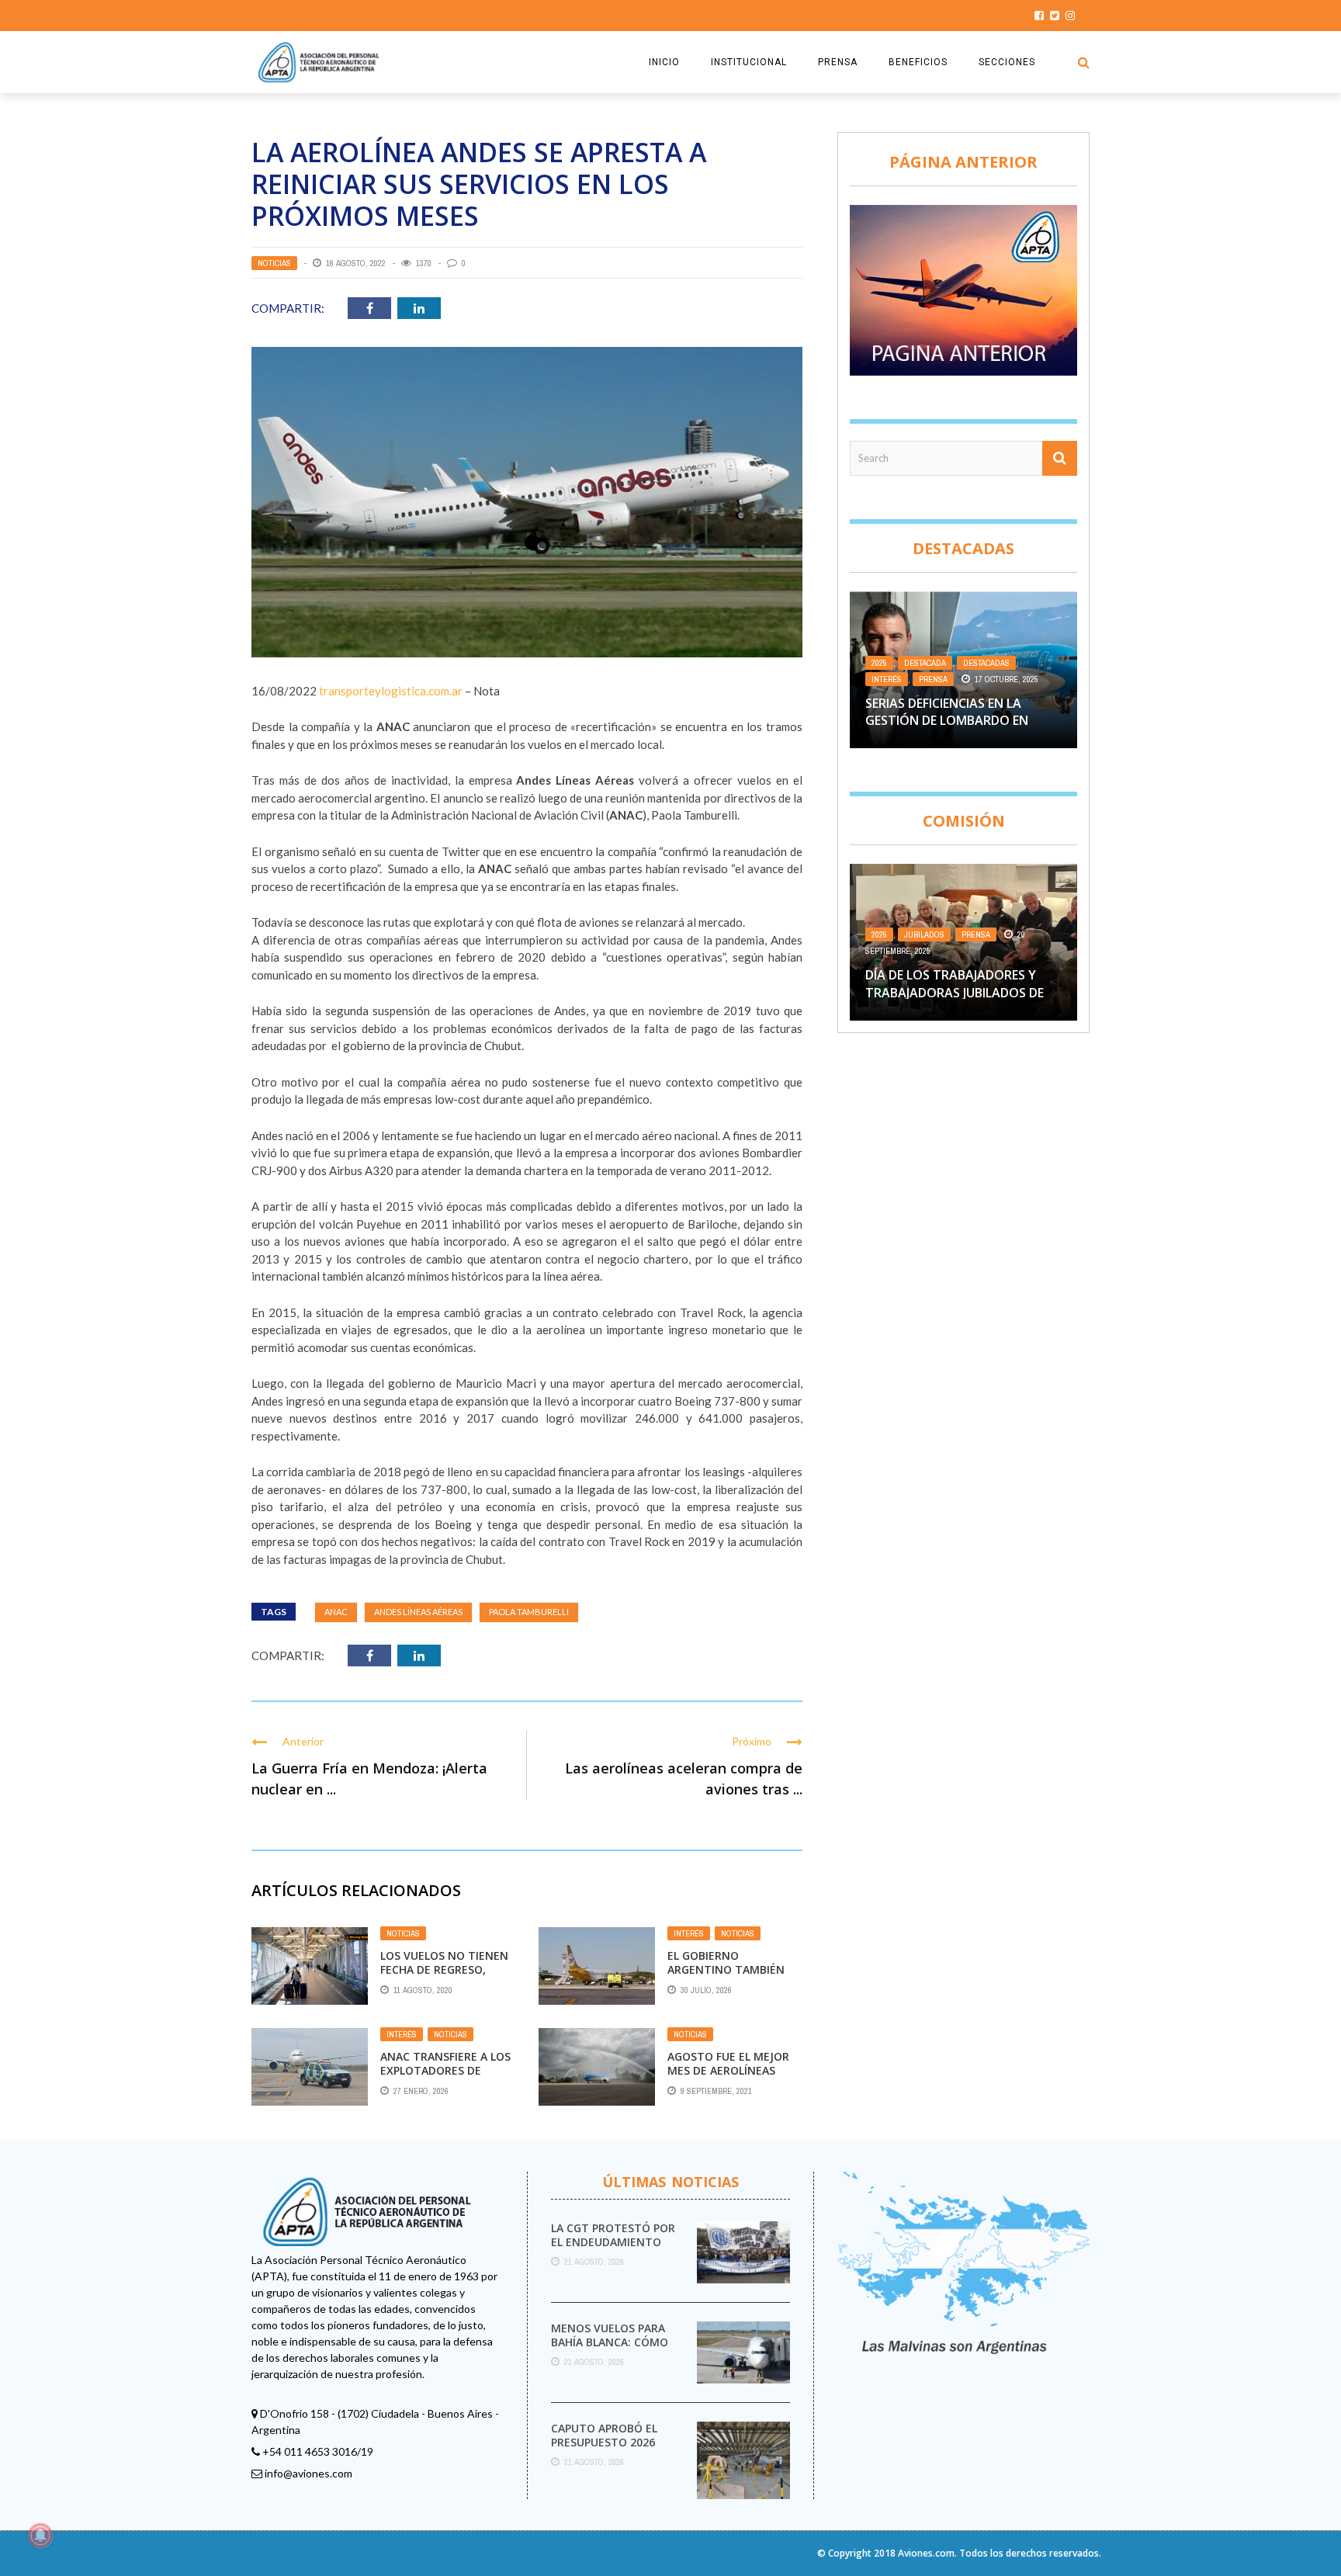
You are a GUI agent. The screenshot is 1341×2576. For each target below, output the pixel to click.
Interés (689, 1933)
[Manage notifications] (40, 2536)
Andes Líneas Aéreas (418, 1612)
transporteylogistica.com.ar (391, 691)
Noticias (274, 263)
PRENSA (838, 62)
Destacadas (986, 663)
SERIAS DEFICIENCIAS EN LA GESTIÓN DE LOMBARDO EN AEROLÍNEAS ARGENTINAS (947, 721)
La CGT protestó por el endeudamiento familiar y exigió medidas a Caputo (613, 2249)
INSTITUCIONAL (749, 62)
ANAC (336, 1612)
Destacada (925, 663)
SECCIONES (1007, 62)
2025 (879, 663)
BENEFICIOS (918, 62)
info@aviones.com (308, 2473)
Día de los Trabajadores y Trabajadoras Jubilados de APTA (955, 992)
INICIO (664, 62)
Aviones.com (926, 2553)
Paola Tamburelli (529, 1612)
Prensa (933, 679)
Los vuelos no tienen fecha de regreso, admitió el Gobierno (444, 1969)
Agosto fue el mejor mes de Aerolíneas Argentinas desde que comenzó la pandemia (733, 2078)
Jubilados (924, 934)
